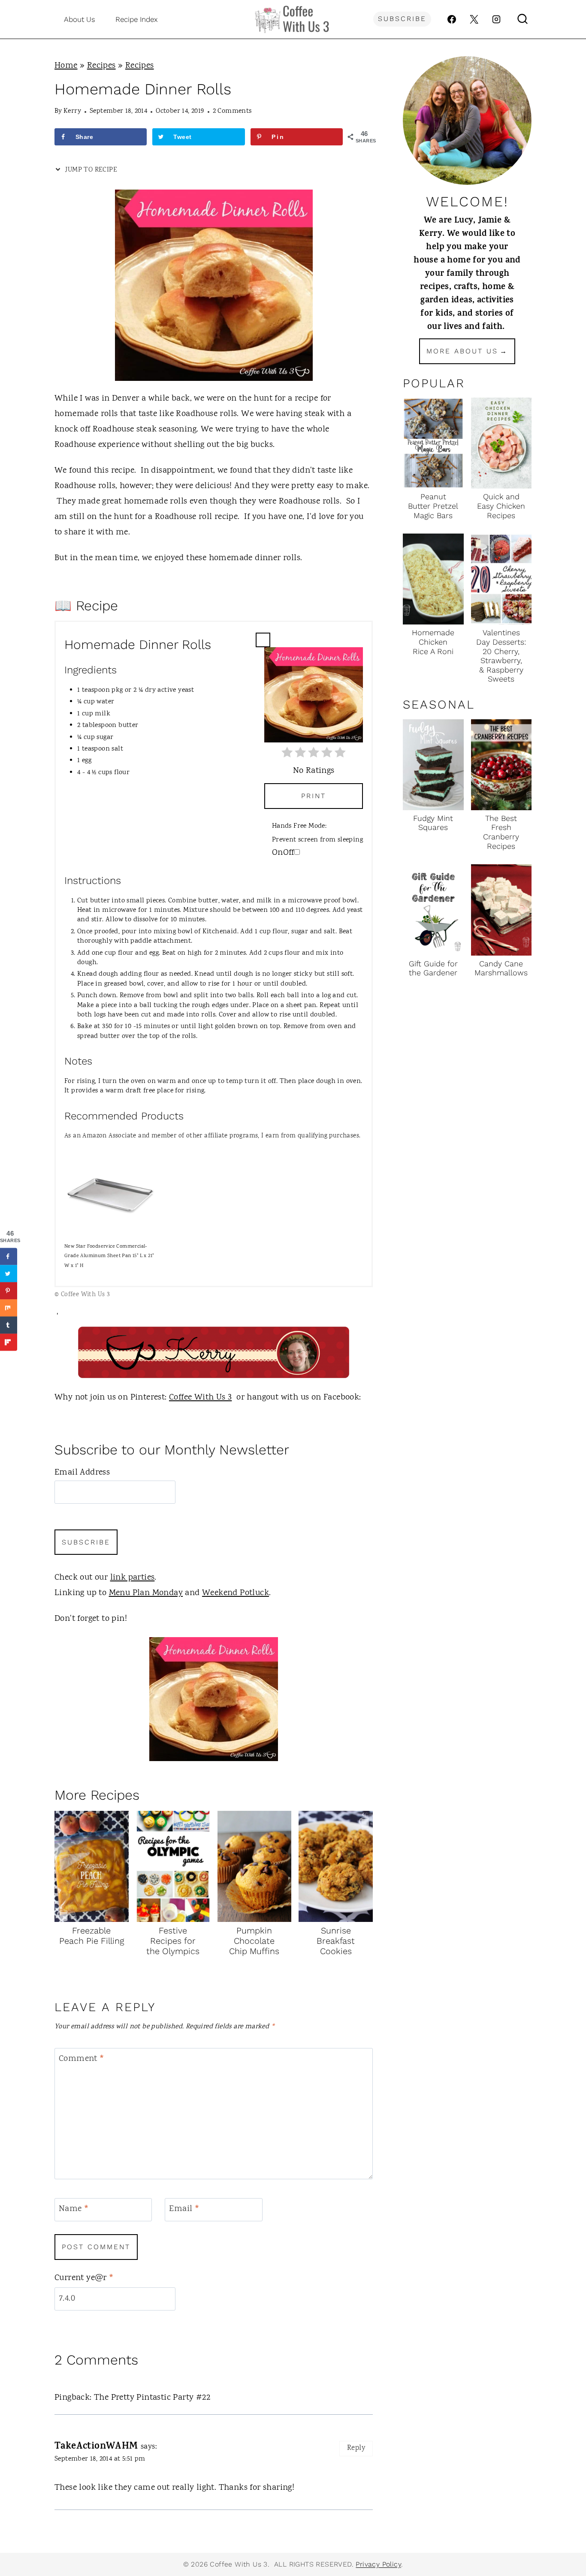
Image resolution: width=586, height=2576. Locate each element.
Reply (356, 2448)
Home (66, 66)
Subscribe (402, 19)
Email (184, 2210)
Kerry (72, 111)
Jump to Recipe (90, 170)
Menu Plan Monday (146, 1593)
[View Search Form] (523, 19)
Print (314, 796)
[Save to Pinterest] (9, 1291)
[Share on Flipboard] (9, 1342)
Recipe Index (137, 19)
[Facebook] (452, 19)
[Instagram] (496, 19)
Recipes (101, 66)
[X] (474, 19)
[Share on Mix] (9, 1308)
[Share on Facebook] (9, 1256)
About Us (80, 19)
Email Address (82, 1473)
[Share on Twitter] (9, 1273)
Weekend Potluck (236, 1593)
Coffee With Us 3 (200, 1398)
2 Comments (232, 111)
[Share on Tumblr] (9, 1325)
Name (74, 2210)
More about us (462, 351)
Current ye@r (84, 2279)
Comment (82, 2059)
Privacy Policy (378, 2564)
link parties (133, 1578)
